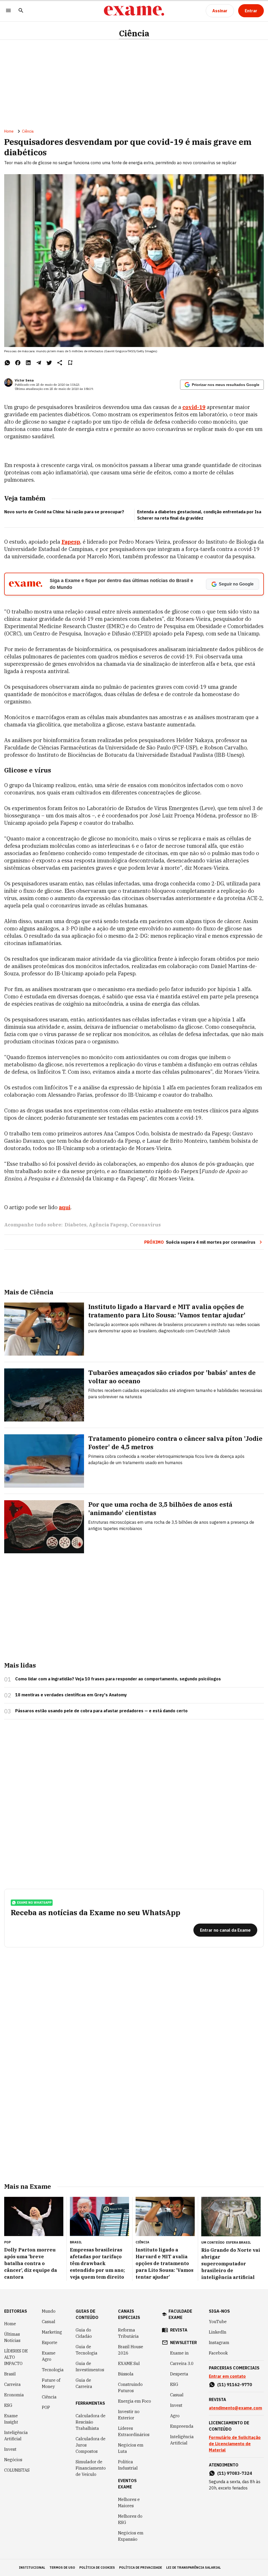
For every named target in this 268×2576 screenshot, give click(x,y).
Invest (10, 2449)
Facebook (218, 2353)
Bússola (126, 2374)
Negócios (13, 2460)
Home (9, 131)
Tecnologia (53, 2370)
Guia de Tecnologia (86, 2350)
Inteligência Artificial (16, 2436)
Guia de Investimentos (90, 2367)
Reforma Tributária (128, 2333)
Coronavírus (145, 1225)
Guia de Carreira (84, 2383)
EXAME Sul (129, 2363)
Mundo (49, 2311)
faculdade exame (180, 2314)
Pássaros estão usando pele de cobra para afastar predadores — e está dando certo (101, 1711)
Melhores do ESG (130, 2519)
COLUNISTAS (17, 2470)
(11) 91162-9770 (235, 2385)
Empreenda (182, 2426)
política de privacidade (141, 2568)
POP (46, 2407)
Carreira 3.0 (182, 2363)
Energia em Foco (135, 2401)
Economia (14, 2395)
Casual (49, 2322)
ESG (8, 2405)
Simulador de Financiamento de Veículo (91, 2468)
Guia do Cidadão (84, 2333)
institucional (32, 2568)
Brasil (10, 2374)
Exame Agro (49, 2356)
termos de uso (62, 2568)
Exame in (179, 2353)
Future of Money (51, 2383)
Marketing (52, 2332)
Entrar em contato (227, 2376)
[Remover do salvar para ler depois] (70, 363)
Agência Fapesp (108, 1225)
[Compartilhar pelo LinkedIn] (28, 363)
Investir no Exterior (129, 2415)
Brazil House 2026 (131, 2350)
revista (179, 2330)
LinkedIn (218, 2332)
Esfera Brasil (239, 2242)
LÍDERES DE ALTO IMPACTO (16, 2357)
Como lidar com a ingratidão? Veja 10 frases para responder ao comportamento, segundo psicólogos (118, 1679)
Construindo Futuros (130, 2387)
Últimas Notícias (12, 2337)
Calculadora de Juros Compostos (91, 2445)
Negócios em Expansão (131, 2536)
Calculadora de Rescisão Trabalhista (91, 2422)
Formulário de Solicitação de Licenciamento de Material (235, 2444)
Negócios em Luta (131, 2448)
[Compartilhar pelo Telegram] (39, 363)
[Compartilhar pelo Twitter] (49, 363)
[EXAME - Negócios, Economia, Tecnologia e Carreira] (134, 11)
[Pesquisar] (21, 11)
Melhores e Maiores (129, 2503)
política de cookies (97, 2568)
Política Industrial (128, 2465)
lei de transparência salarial (194, 2568)
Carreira (12, 2384)
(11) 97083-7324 (235, 2473)
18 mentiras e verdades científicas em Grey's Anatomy (71, 1695)
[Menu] (8, 11)
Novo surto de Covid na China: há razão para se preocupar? (64, 512)
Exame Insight (11, 2419)
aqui (65, 1207)
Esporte (50, 2342)
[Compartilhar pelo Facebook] (18, 363)
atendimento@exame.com (235, 2408)
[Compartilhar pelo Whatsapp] (7, 363)
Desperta (179, 2374)
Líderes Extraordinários (134, 2431)
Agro (175, 2416)
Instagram (219, 2342)
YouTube (218, 2322)
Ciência (134, 33)
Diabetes (76, 1225)
